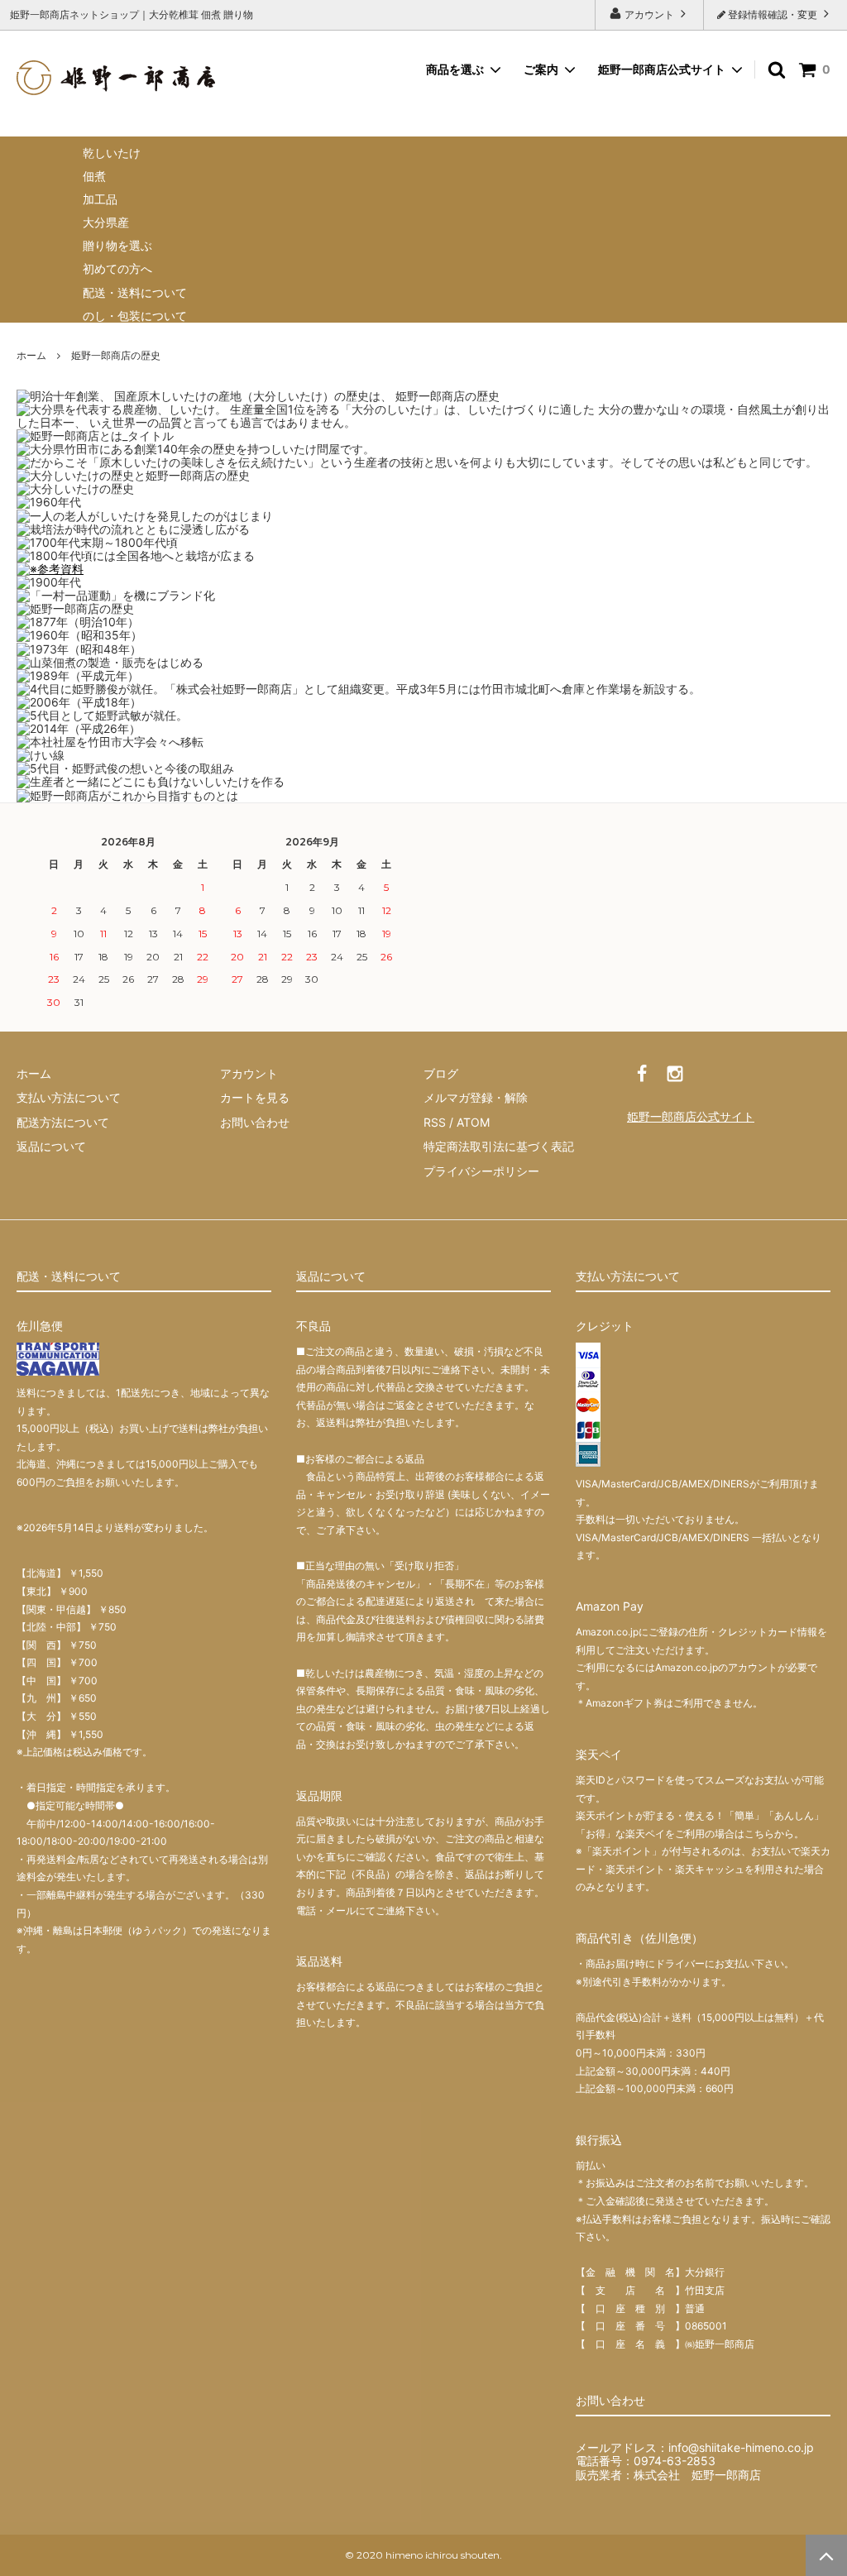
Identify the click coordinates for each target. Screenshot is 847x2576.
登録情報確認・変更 (773, 14)
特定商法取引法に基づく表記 (499, 1146)
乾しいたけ (112, 153)
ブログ (441, 1073)
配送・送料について (135, 292)
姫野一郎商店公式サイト (662, 69)
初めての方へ (117, 268)
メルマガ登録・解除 (476, 1097)
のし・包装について (135, 316)
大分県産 (106, 222)
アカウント (649, 14)
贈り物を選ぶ (117, 245)
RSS (435, 1122)
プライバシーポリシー (481, 1171)
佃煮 (94, 176)
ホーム (31, 355)
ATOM (473, 1122)
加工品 (100, 199)
